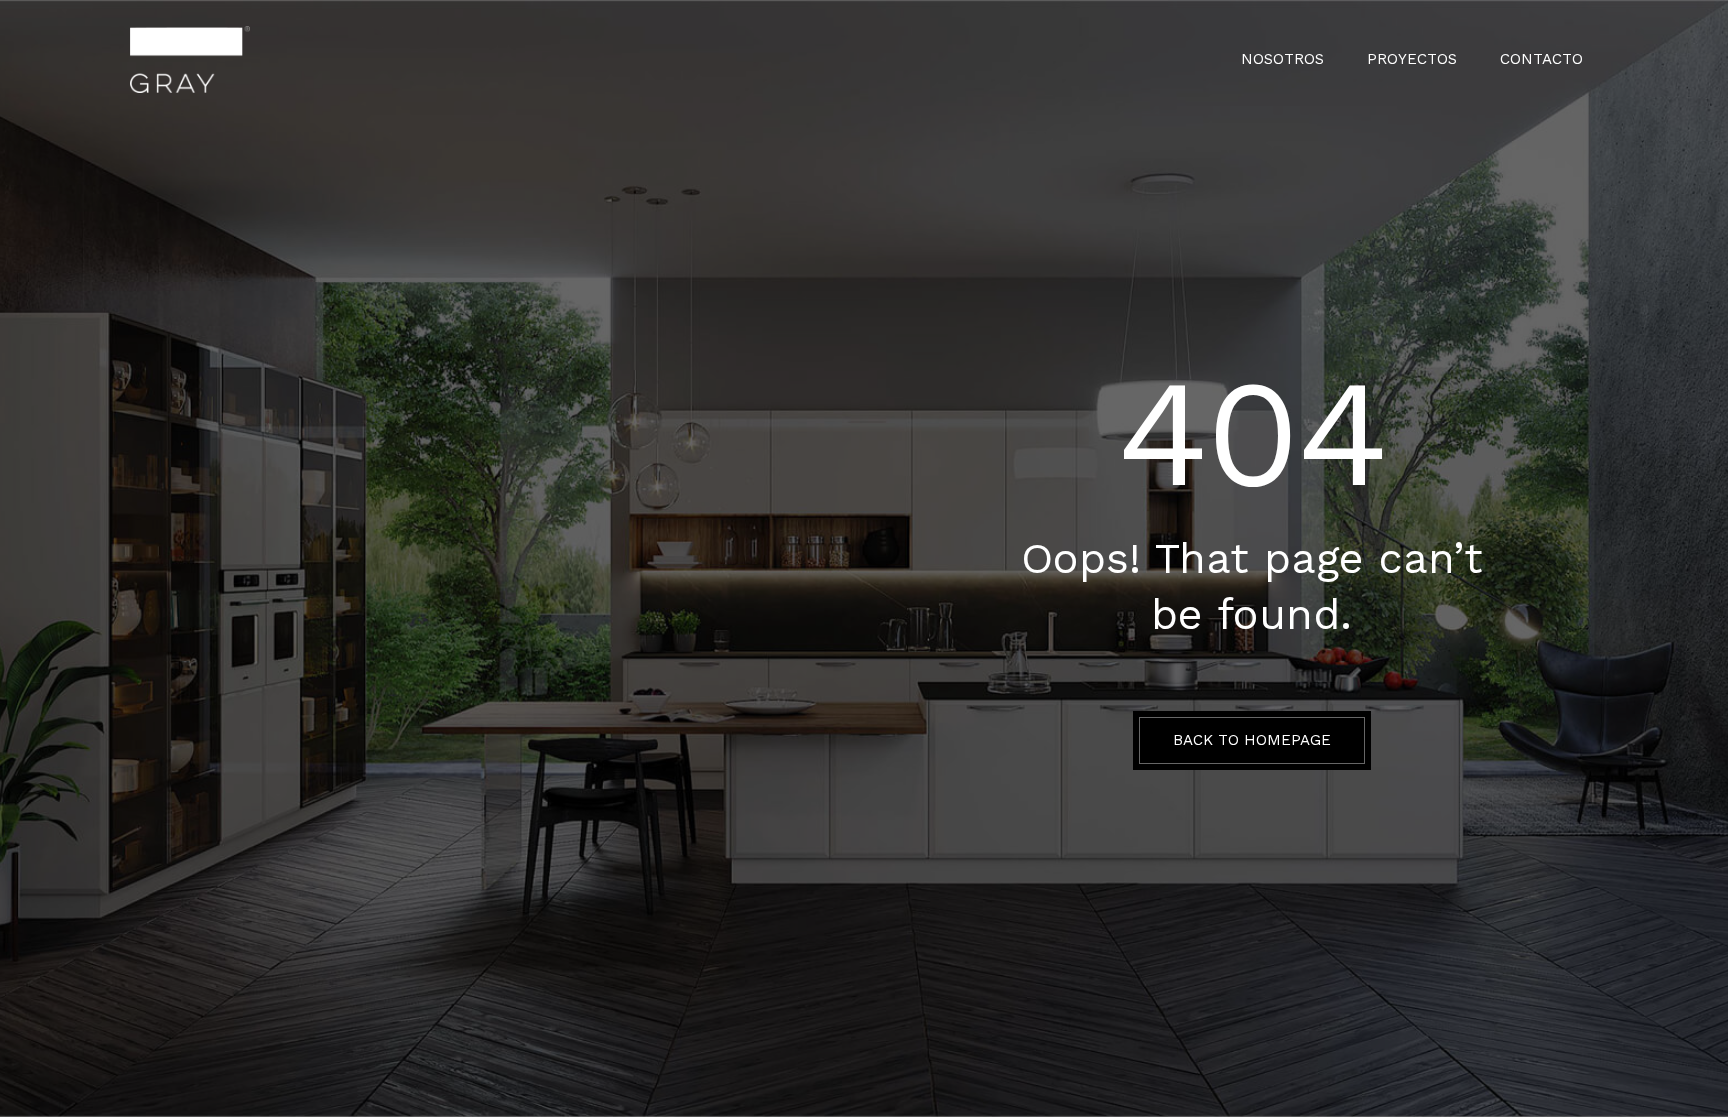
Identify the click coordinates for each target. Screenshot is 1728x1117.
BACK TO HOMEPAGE (1252, 740)
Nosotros (1282, 59)
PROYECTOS (1412, 59)
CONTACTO (1541, 59)
